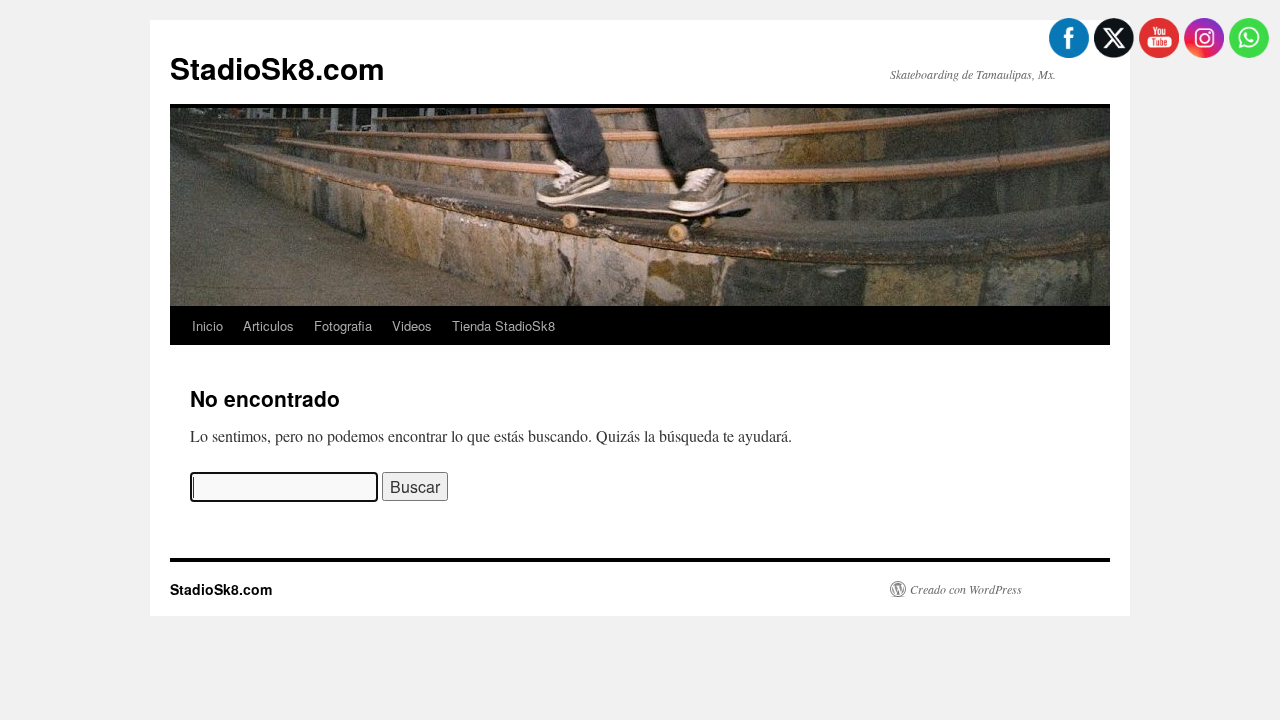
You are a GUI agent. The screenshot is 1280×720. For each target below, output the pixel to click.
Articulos (268, 325)
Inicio (207, 325)
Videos (412, 325)
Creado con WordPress (966, 589)
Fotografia (343, 325)
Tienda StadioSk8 (503, 325)
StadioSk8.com (277, 67)
